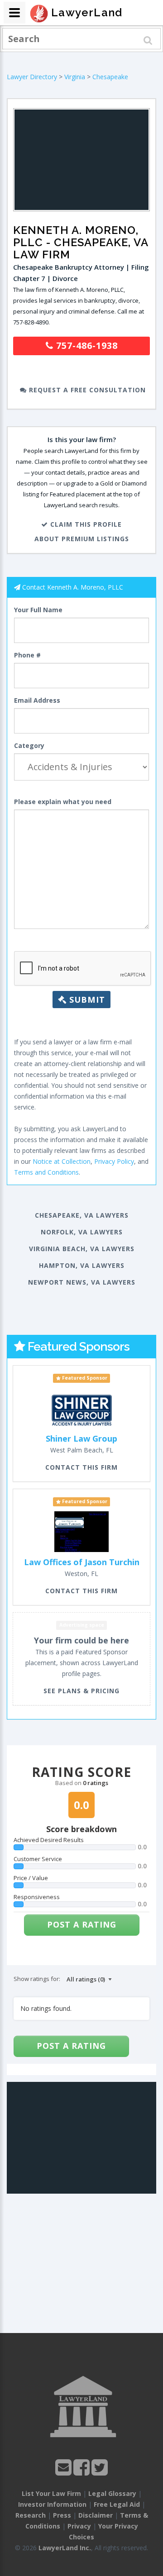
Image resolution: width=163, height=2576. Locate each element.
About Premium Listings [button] (82, 539)
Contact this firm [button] (81, 1467)
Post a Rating (82, 1924)
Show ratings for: (37, 1979)
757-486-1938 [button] (86, 345)
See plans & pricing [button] (81, 1691)
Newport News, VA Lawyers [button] (82, 1282)
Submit (86, 1000)
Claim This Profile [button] (85, 524)
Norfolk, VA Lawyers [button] (82, 1232)
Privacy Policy (114, 1161)
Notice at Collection (62, 1161)
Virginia (75, 77)
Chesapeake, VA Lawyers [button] (82, 1215)
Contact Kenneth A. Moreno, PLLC (73, 587)
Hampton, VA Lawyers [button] (82, 1265)
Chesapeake (110, 77)
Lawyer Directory (32, 77)
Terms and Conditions (46, 1172)
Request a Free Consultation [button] (86, 390)
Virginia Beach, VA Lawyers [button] (82, 1249)
